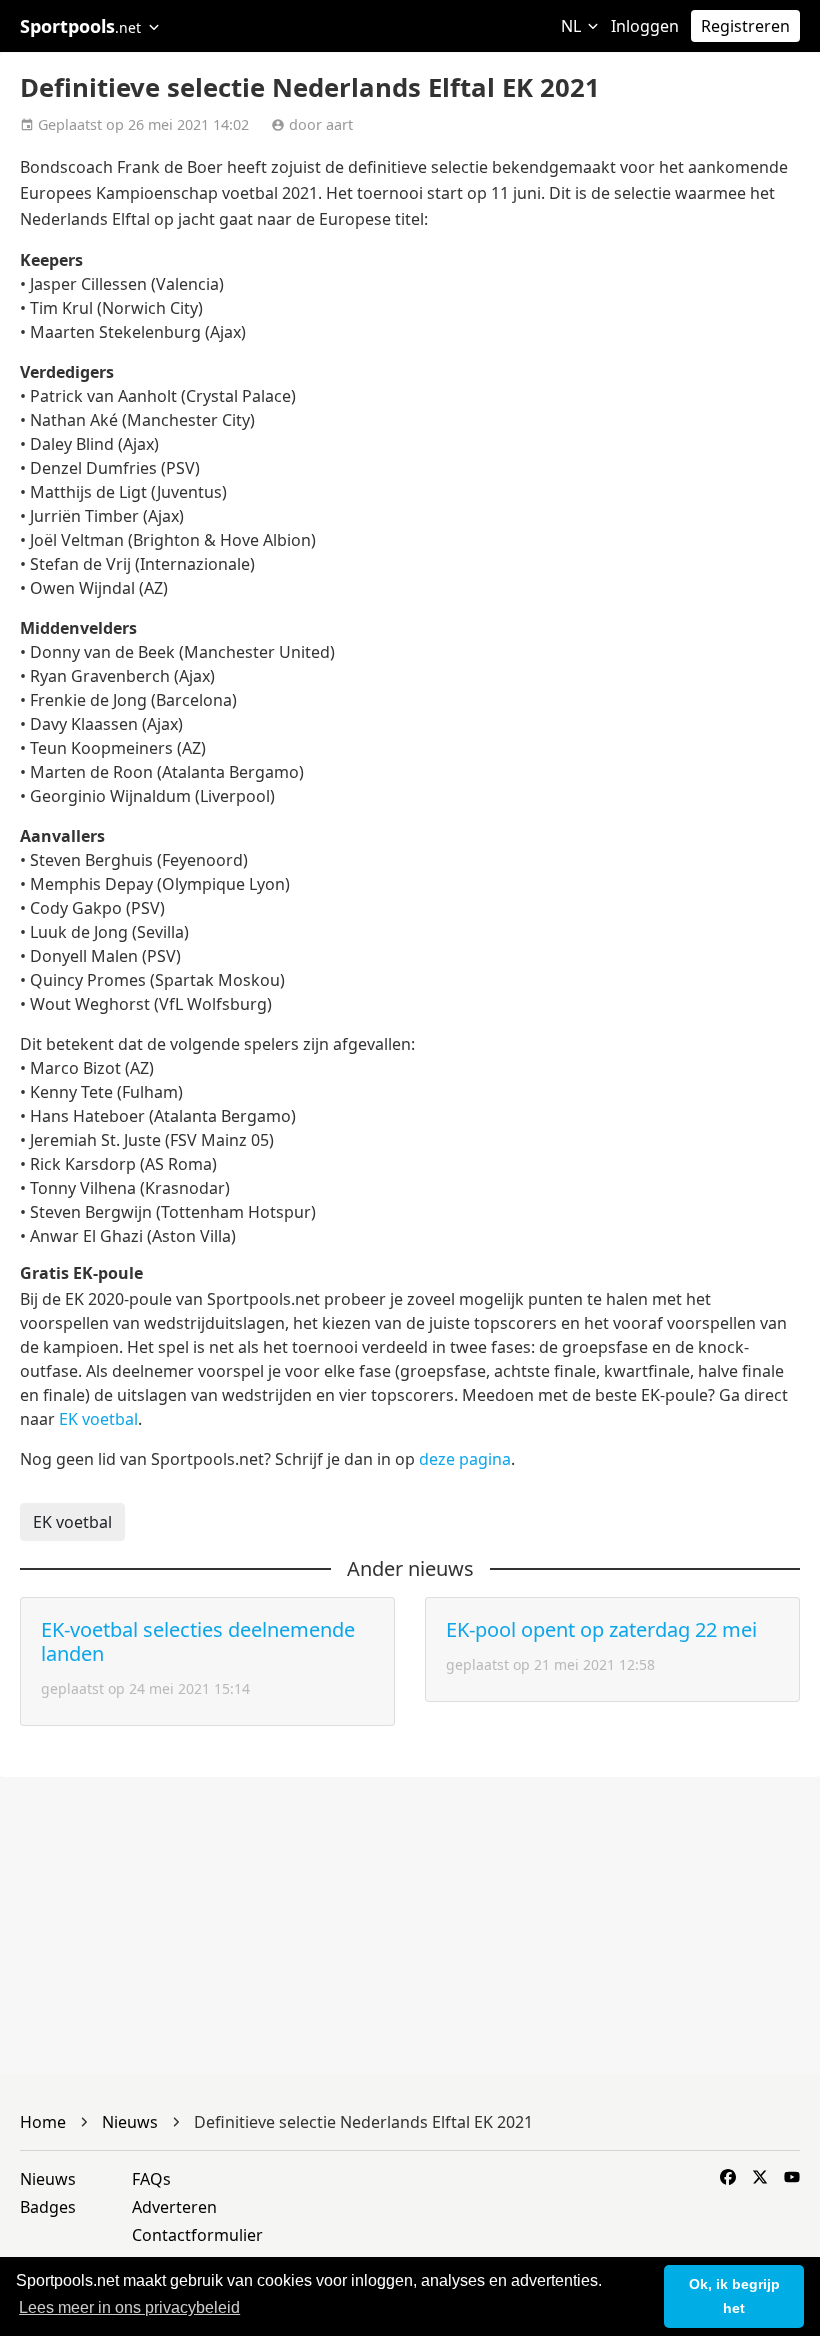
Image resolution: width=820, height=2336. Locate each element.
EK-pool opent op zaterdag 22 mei (601, 1629)
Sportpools (80, 26)
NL (573, 26)
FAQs (151, 2179)
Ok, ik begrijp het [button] (734, 2296)
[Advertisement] (410, 1926)
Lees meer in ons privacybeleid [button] (129, 2307)
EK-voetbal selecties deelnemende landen (198, 1641)
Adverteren (174, 2207)
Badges (48, 2207)
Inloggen (645, 26)
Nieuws (48, 2179)
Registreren (745, 26)
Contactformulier (197, 2235)
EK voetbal (98, 1419)
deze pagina (465, 1459)
